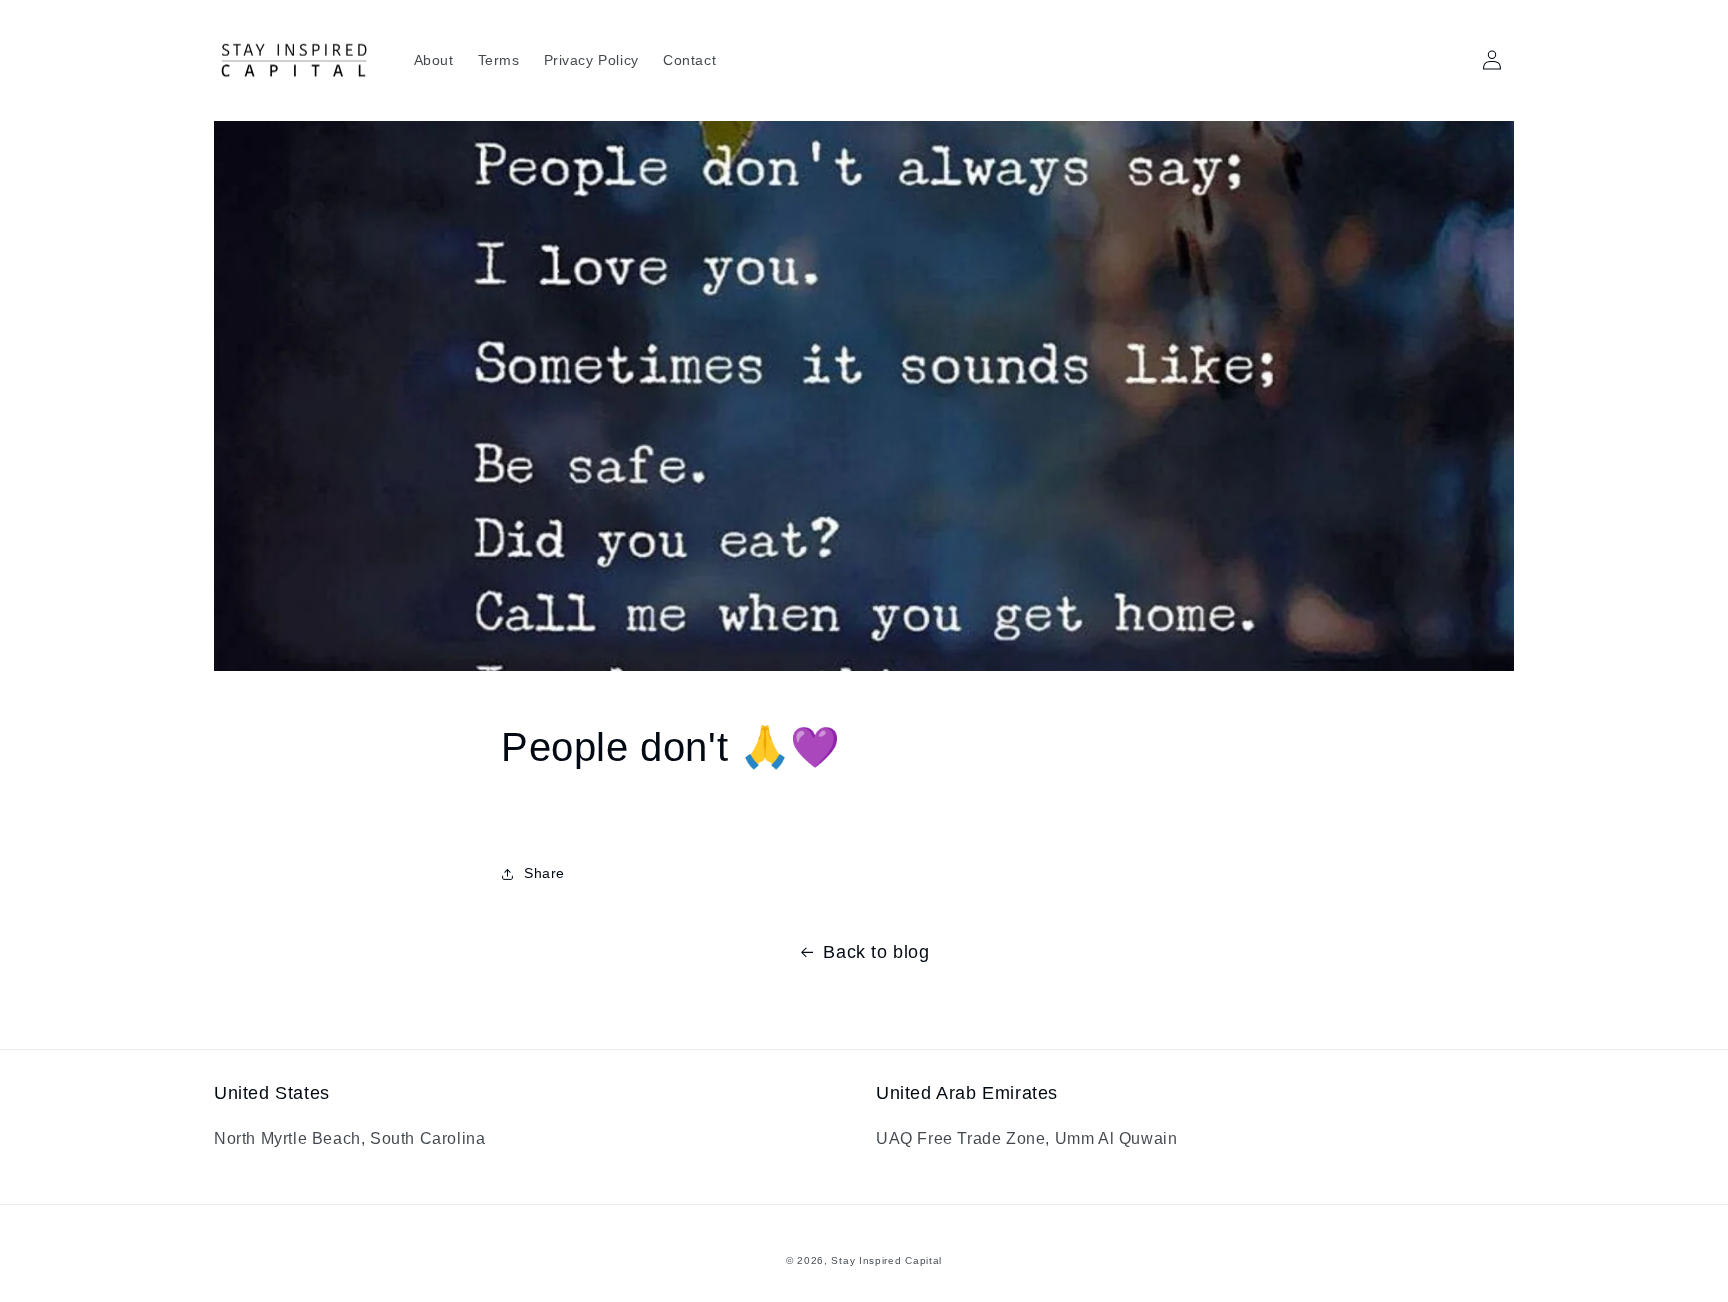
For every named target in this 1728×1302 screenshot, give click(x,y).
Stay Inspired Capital (886, 1260)
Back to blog (876, 952)
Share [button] (544, 873)
